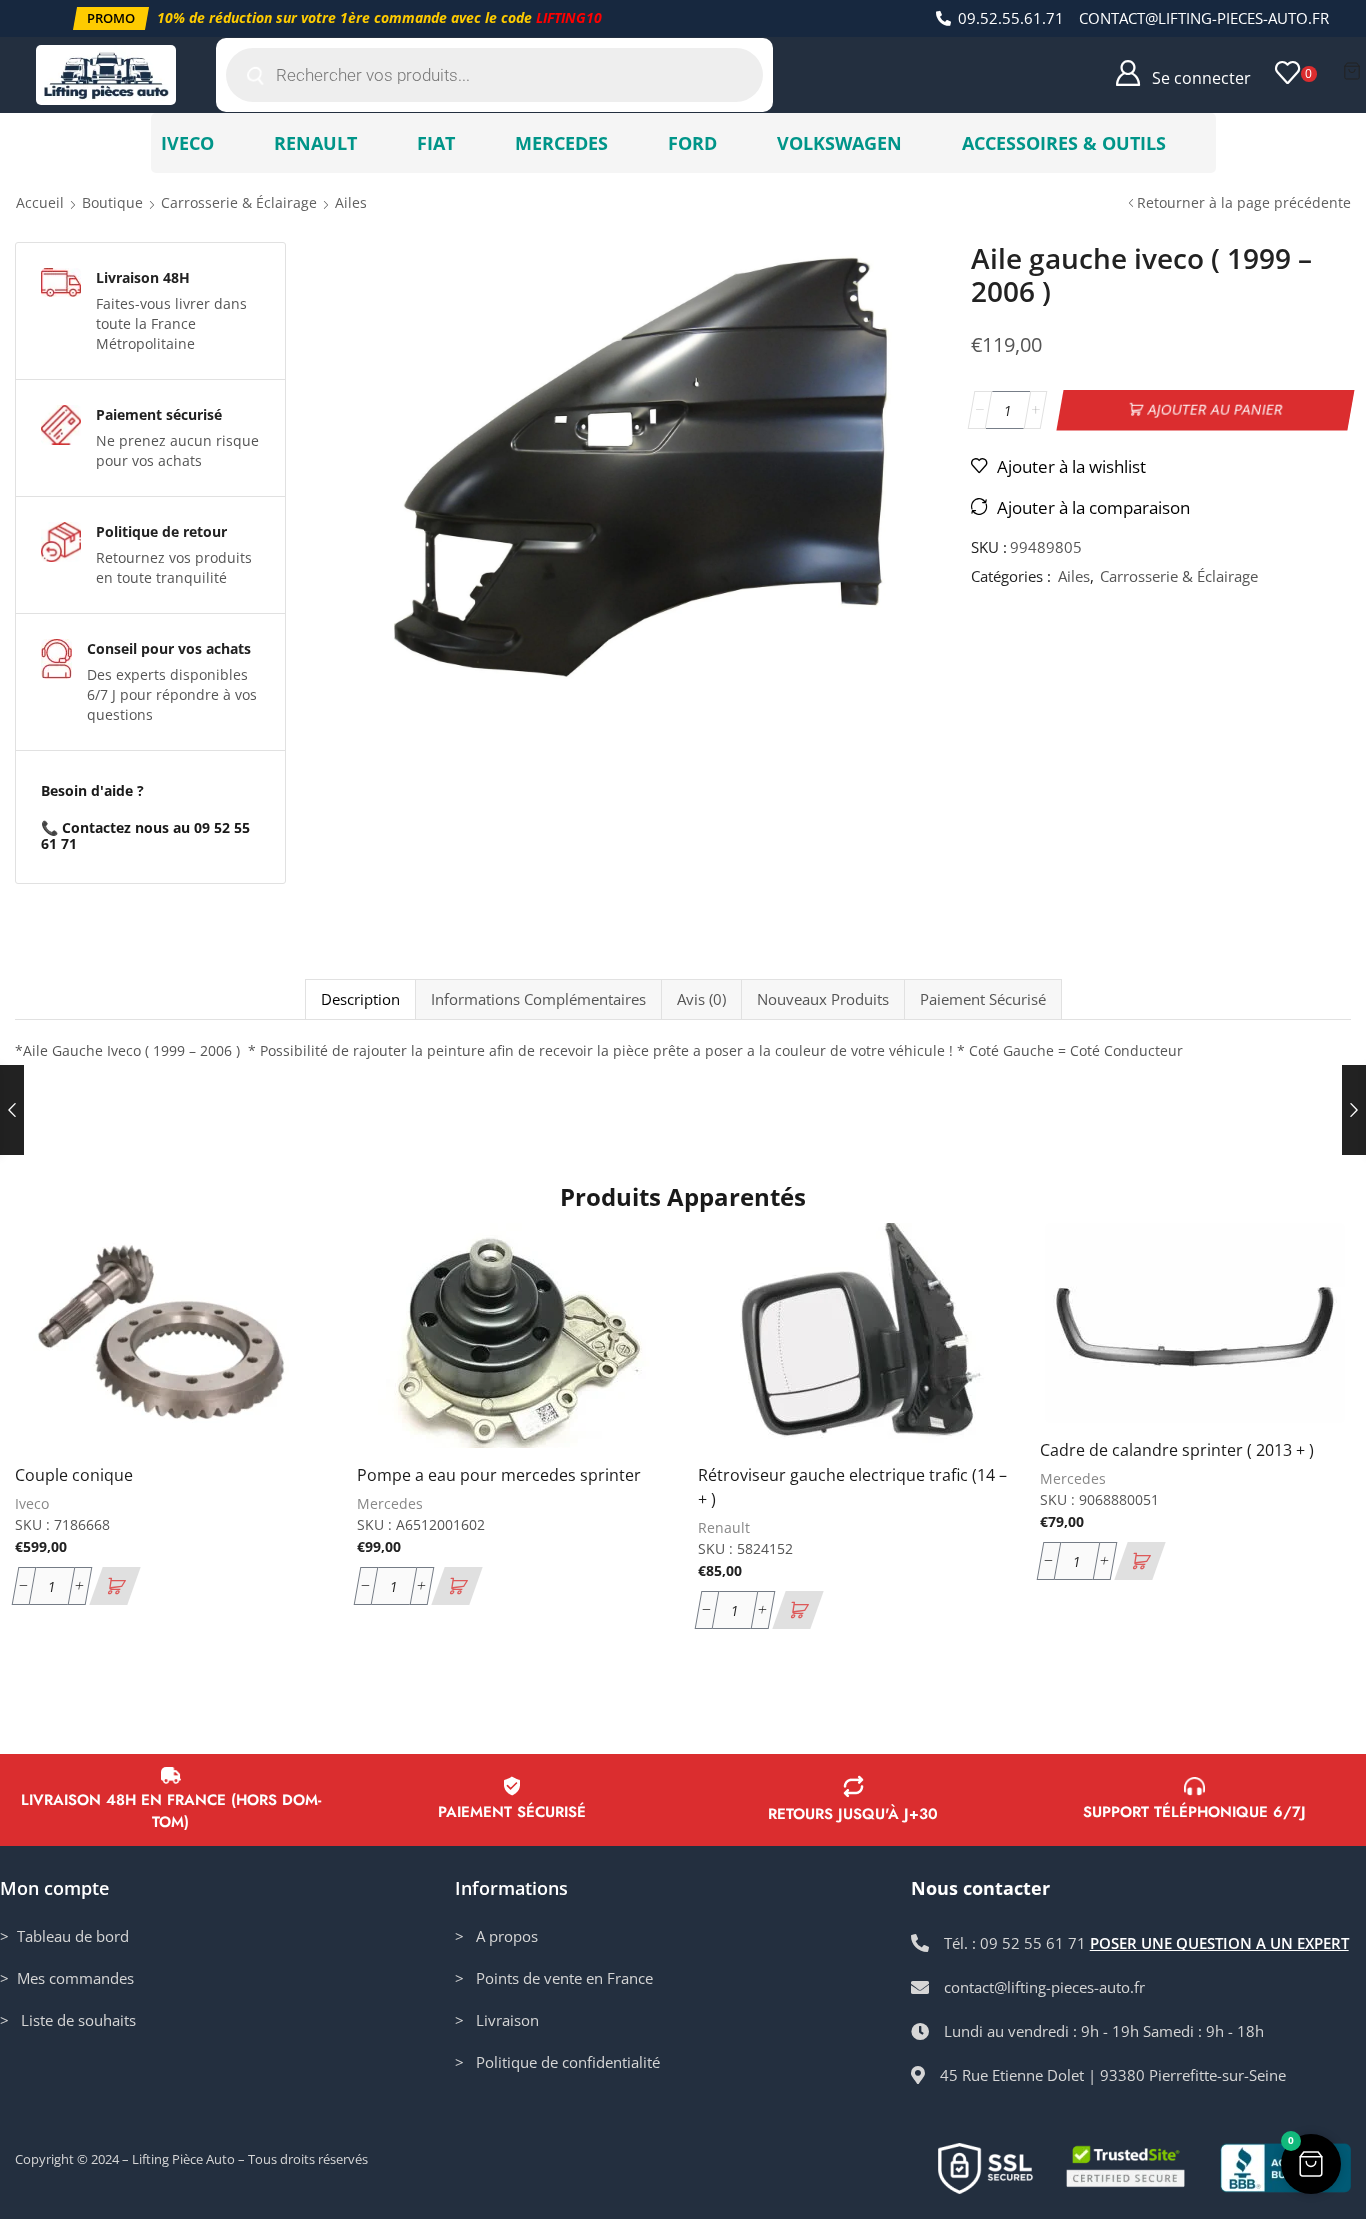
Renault (724, 1527)
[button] (111, 18)
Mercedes (390, 1503)
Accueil (40, 202)
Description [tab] (360, 999)
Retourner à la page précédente (1244, 202)
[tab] (360, 999)
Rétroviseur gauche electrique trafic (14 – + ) (852, 1487)
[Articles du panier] (1352, 71)
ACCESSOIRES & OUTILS (1064, 143)
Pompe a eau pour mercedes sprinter (499, 1475)
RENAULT (315, 143)
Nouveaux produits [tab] (823, 999)
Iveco (32, 1503)
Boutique (112, 202)
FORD (692, 143)
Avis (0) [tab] (701, 999)
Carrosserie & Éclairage (239, 202)
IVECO (187, 143)
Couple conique (74, 1475)
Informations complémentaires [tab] (538, 999)
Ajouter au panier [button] (288, 1316)
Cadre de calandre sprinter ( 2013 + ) (1177, 1450)
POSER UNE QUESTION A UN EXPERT (1219, 1943)
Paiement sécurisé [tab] (983, 999)
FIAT (436, 143)
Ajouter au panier (1215, 409)
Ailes (351, 202)
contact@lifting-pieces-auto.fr (1204, 18)
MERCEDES (561, 143)
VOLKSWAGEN (839, 143)
